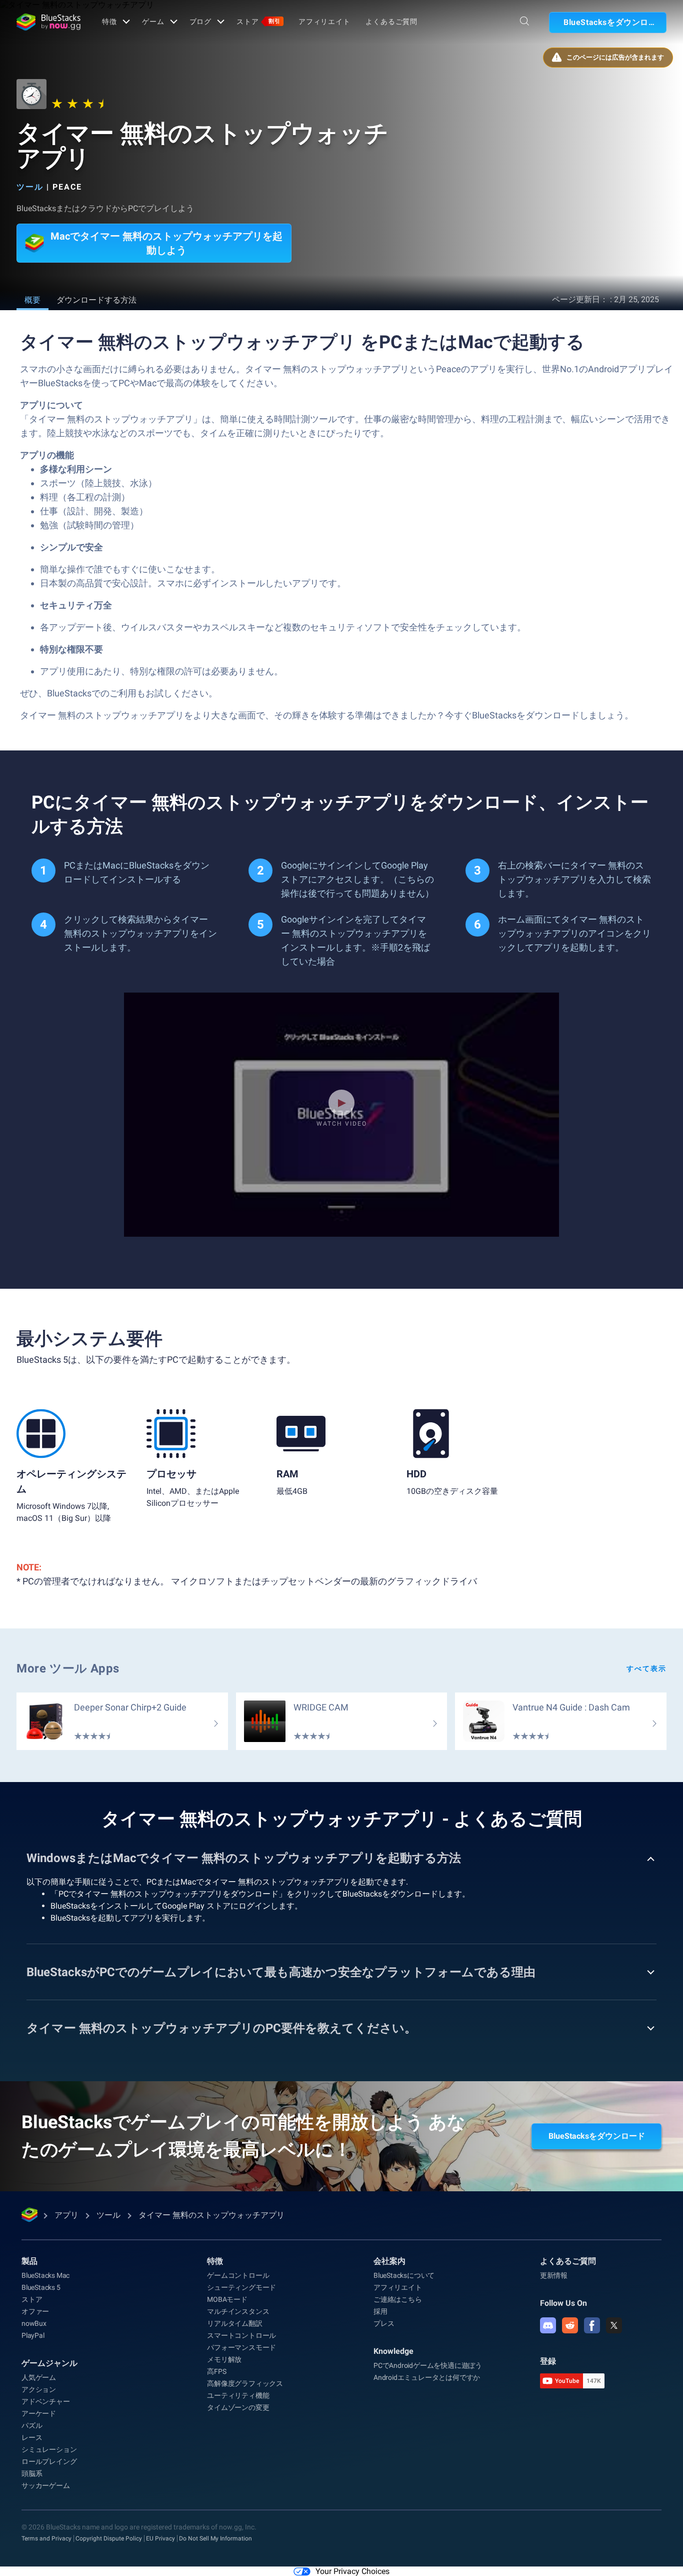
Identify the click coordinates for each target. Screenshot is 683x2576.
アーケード (39, 2413)
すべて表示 (646, 1668)
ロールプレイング (49, 2461)
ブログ (201, 22)
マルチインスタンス (238, 2311)
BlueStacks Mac (45, 2275)
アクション (39, 2389)
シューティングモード (241, 2287)
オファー (35, 2311)
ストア (258, 22)
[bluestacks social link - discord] (548, 2325)
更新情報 (554, 2275)
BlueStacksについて (404, 2275)
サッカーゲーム (46, 2485)
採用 (380, 2311)
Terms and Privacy (46, 2538)
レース (32, 2437)
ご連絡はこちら (398, 2299)
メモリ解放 (224, 2359)
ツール (30, 187)
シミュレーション (49, 2449)
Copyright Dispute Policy (109, 2538)
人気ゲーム (39, 2377)
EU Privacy (160, 2538)
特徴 (109, 22)
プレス (384, 2323)
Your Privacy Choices (352, 2571)
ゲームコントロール (238, 2275)
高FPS (216, 2371)
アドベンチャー (46, 2401)
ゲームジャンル (49, 2363)
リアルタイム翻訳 (234, 2323)
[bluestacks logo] (48, 22)
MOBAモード (227, 2299)
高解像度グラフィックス (245, 2383)
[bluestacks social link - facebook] (592, 2325)
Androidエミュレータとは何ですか (427, 2377)
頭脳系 (32, 2473)
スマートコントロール (241, 2335)
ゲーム (153, 22)
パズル (32, 2425)
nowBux (34, 2323)
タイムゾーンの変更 (238, 2407)
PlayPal (33, 2335)
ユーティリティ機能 (238, 2395)
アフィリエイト (324, 22)
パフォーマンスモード (241, 2347)
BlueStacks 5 (41, 2287)
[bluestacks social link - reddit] (570, 2325)
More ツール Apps (68, 1668)
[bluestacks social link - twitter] (614, 2325)
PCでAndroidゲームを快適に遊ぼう (428, 2365)
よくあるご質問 (391, 22)
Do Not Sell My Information (215, 2538)
